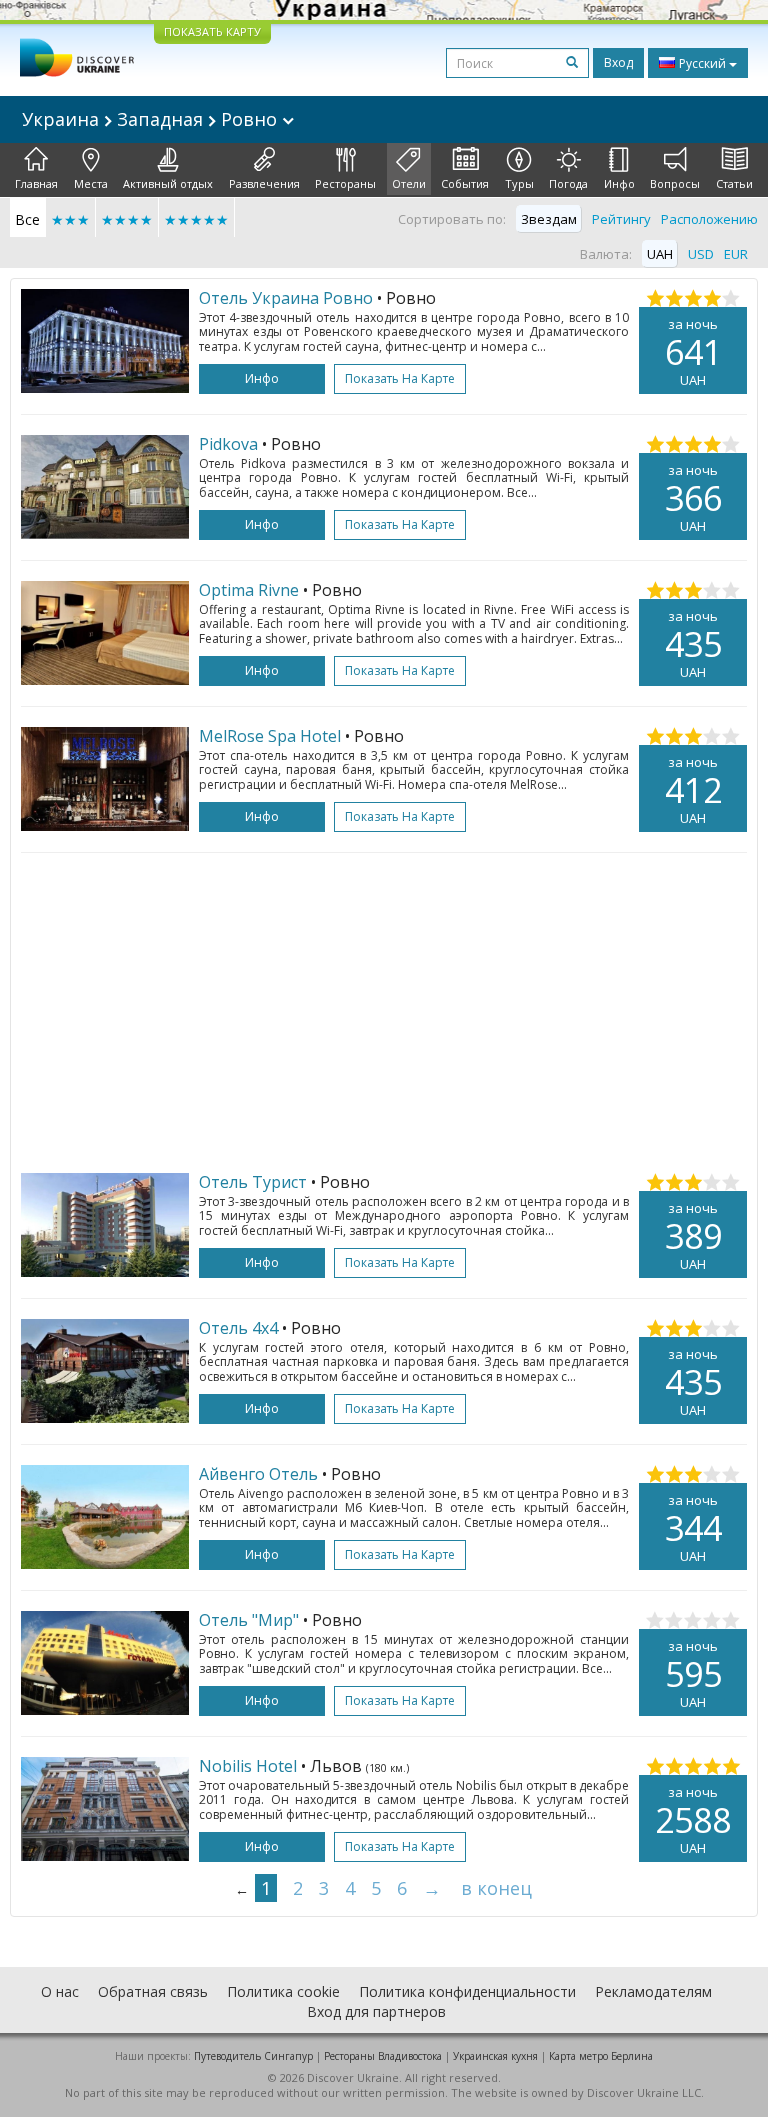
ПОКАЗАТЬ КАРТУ (212, 31)
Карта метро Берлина (601, 2056)
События (465, 183)
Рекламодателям (653, 1991)
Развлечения (264, 183)
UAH (660, 254)
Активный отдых (168, 183)
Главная (36, 183)
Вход (618, 62)
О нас (60, 1991)
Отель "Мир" (249, 1620)
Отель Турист (253, 1182)
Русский (702, 63)
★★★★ (127, 219)
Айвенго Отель (258, 1474)
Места (91, 183)
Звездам (549, 219)
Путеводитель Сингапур (253, 2056)
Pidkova (228, 444)
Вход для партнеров (376, 2011)
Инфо (619, 183)
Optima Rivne (249, 590)
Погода (568, 183)
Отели (409, 183)
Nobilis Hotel (248, 1766)
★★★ (70, 219)
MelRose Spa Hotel (270, 736)
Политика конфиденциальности (467, 1991)
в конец (496, 1888)
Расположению (709, 219)
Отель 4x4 (238, 1328)
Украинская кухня (495, 2056)
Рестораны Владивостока (383, 2056)
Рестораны (345, 183)
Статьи (734, 183)
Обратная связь (153, 1991)
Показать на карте (400, 378)
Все (27, 219)
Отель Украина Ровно (286, 298)
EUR (736, 254)
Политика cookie (283, 1991)
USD (701, 254)
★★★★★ (196, 219)
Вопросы (675, 183)
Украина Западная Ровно (152, 119)
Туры (519, 183)
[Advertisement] (384, 1013)
